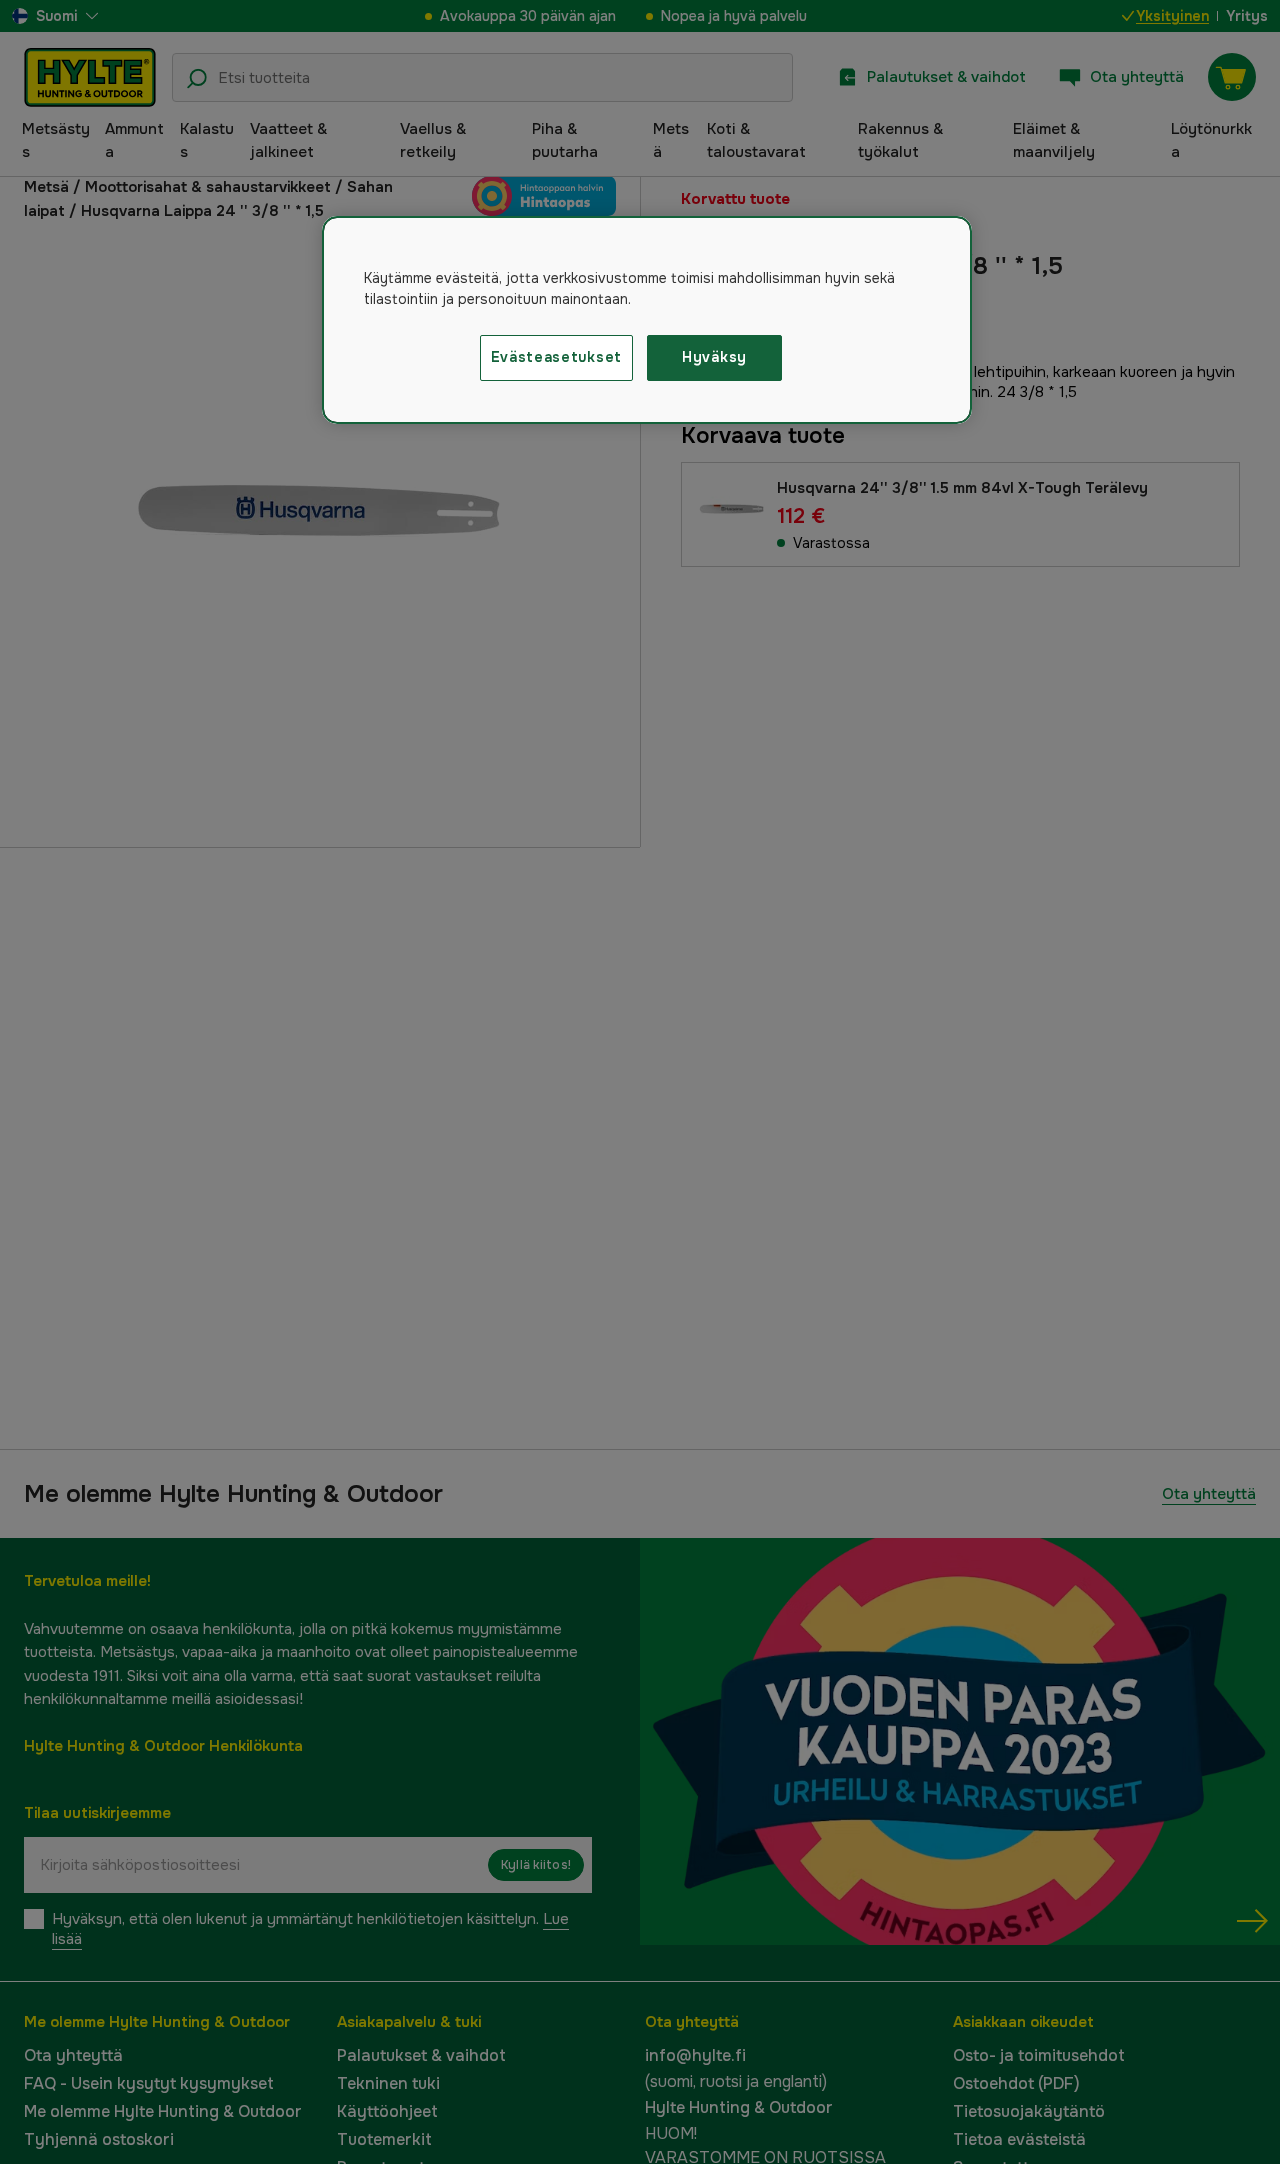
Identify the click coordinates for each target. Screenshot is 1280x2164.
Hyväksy (714, 357)
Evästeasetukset (557, 357)
